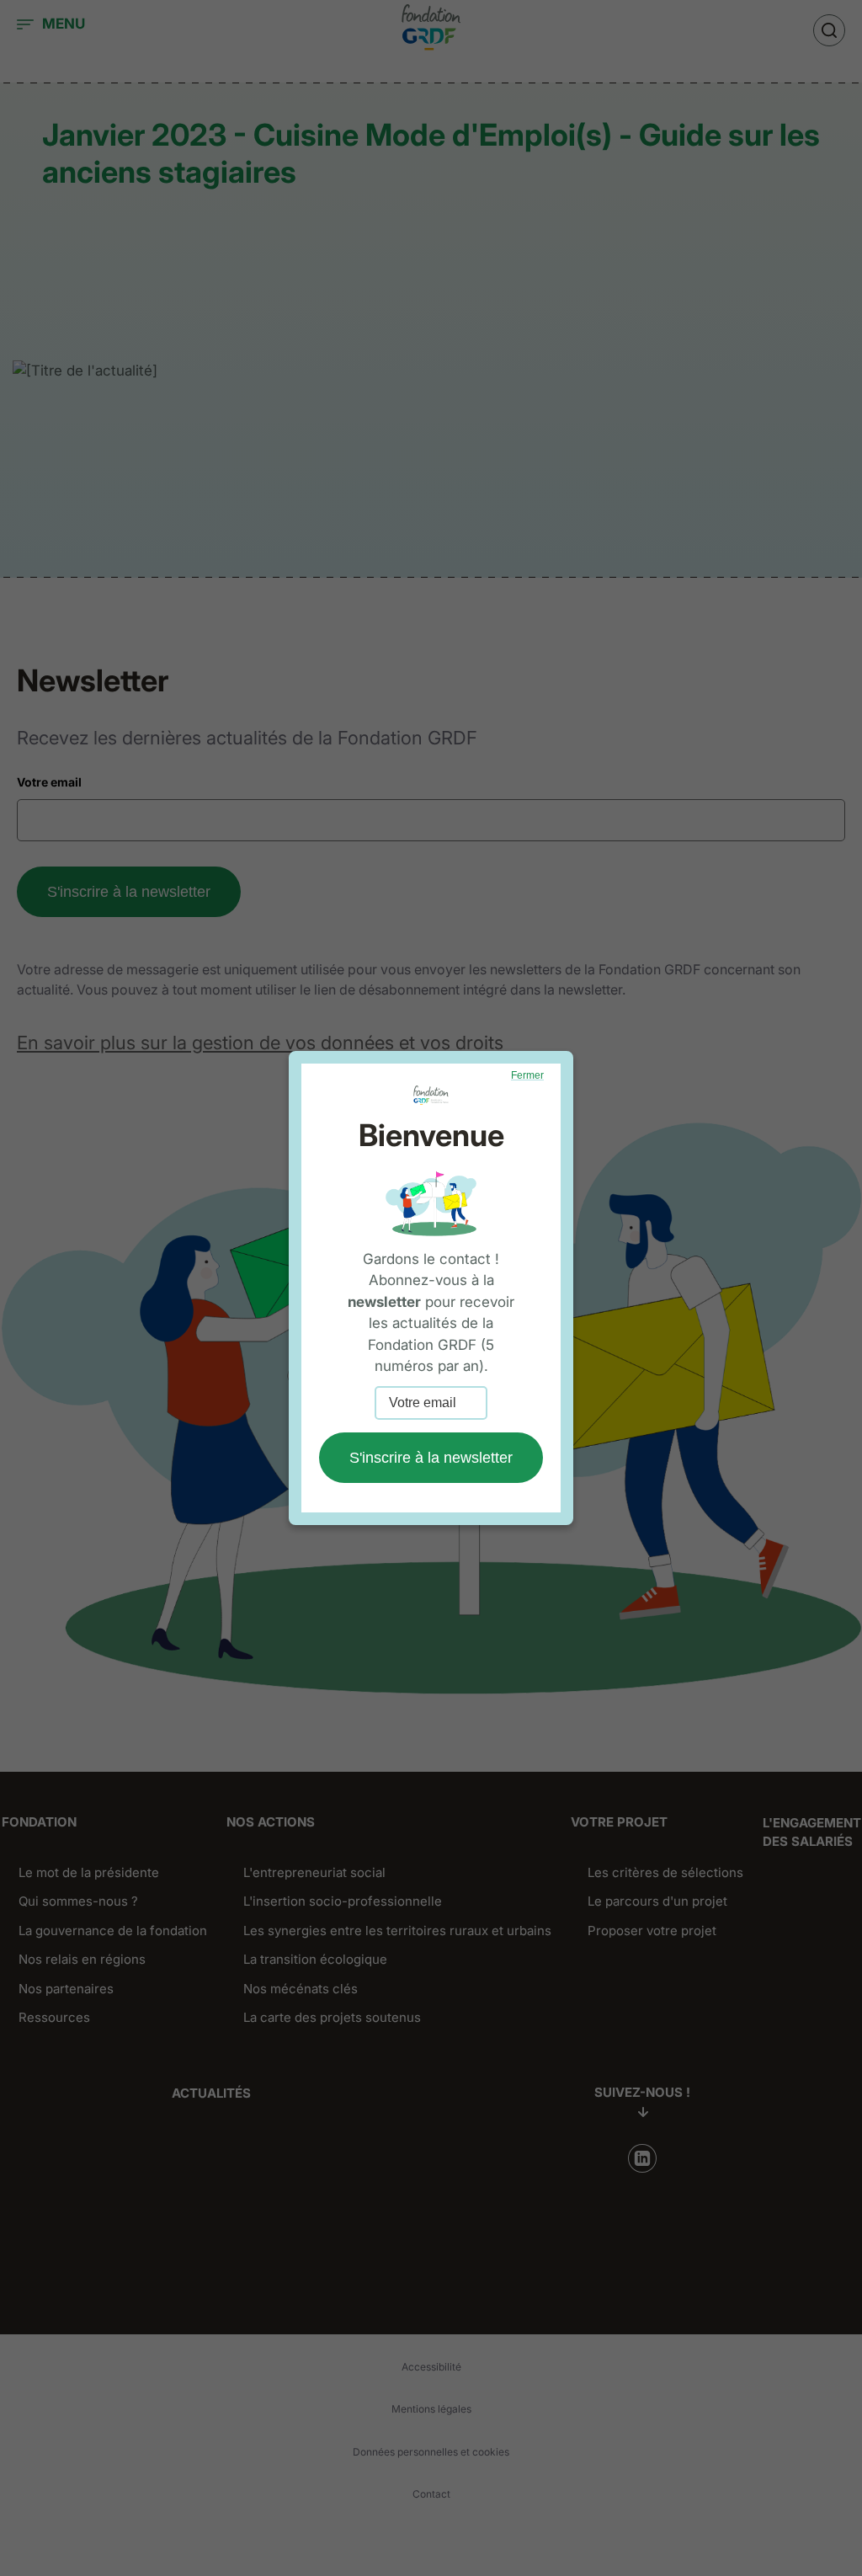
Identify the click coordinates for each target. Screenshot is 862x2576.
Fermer (527, 1075)
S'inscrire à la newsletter (431, 1458)
